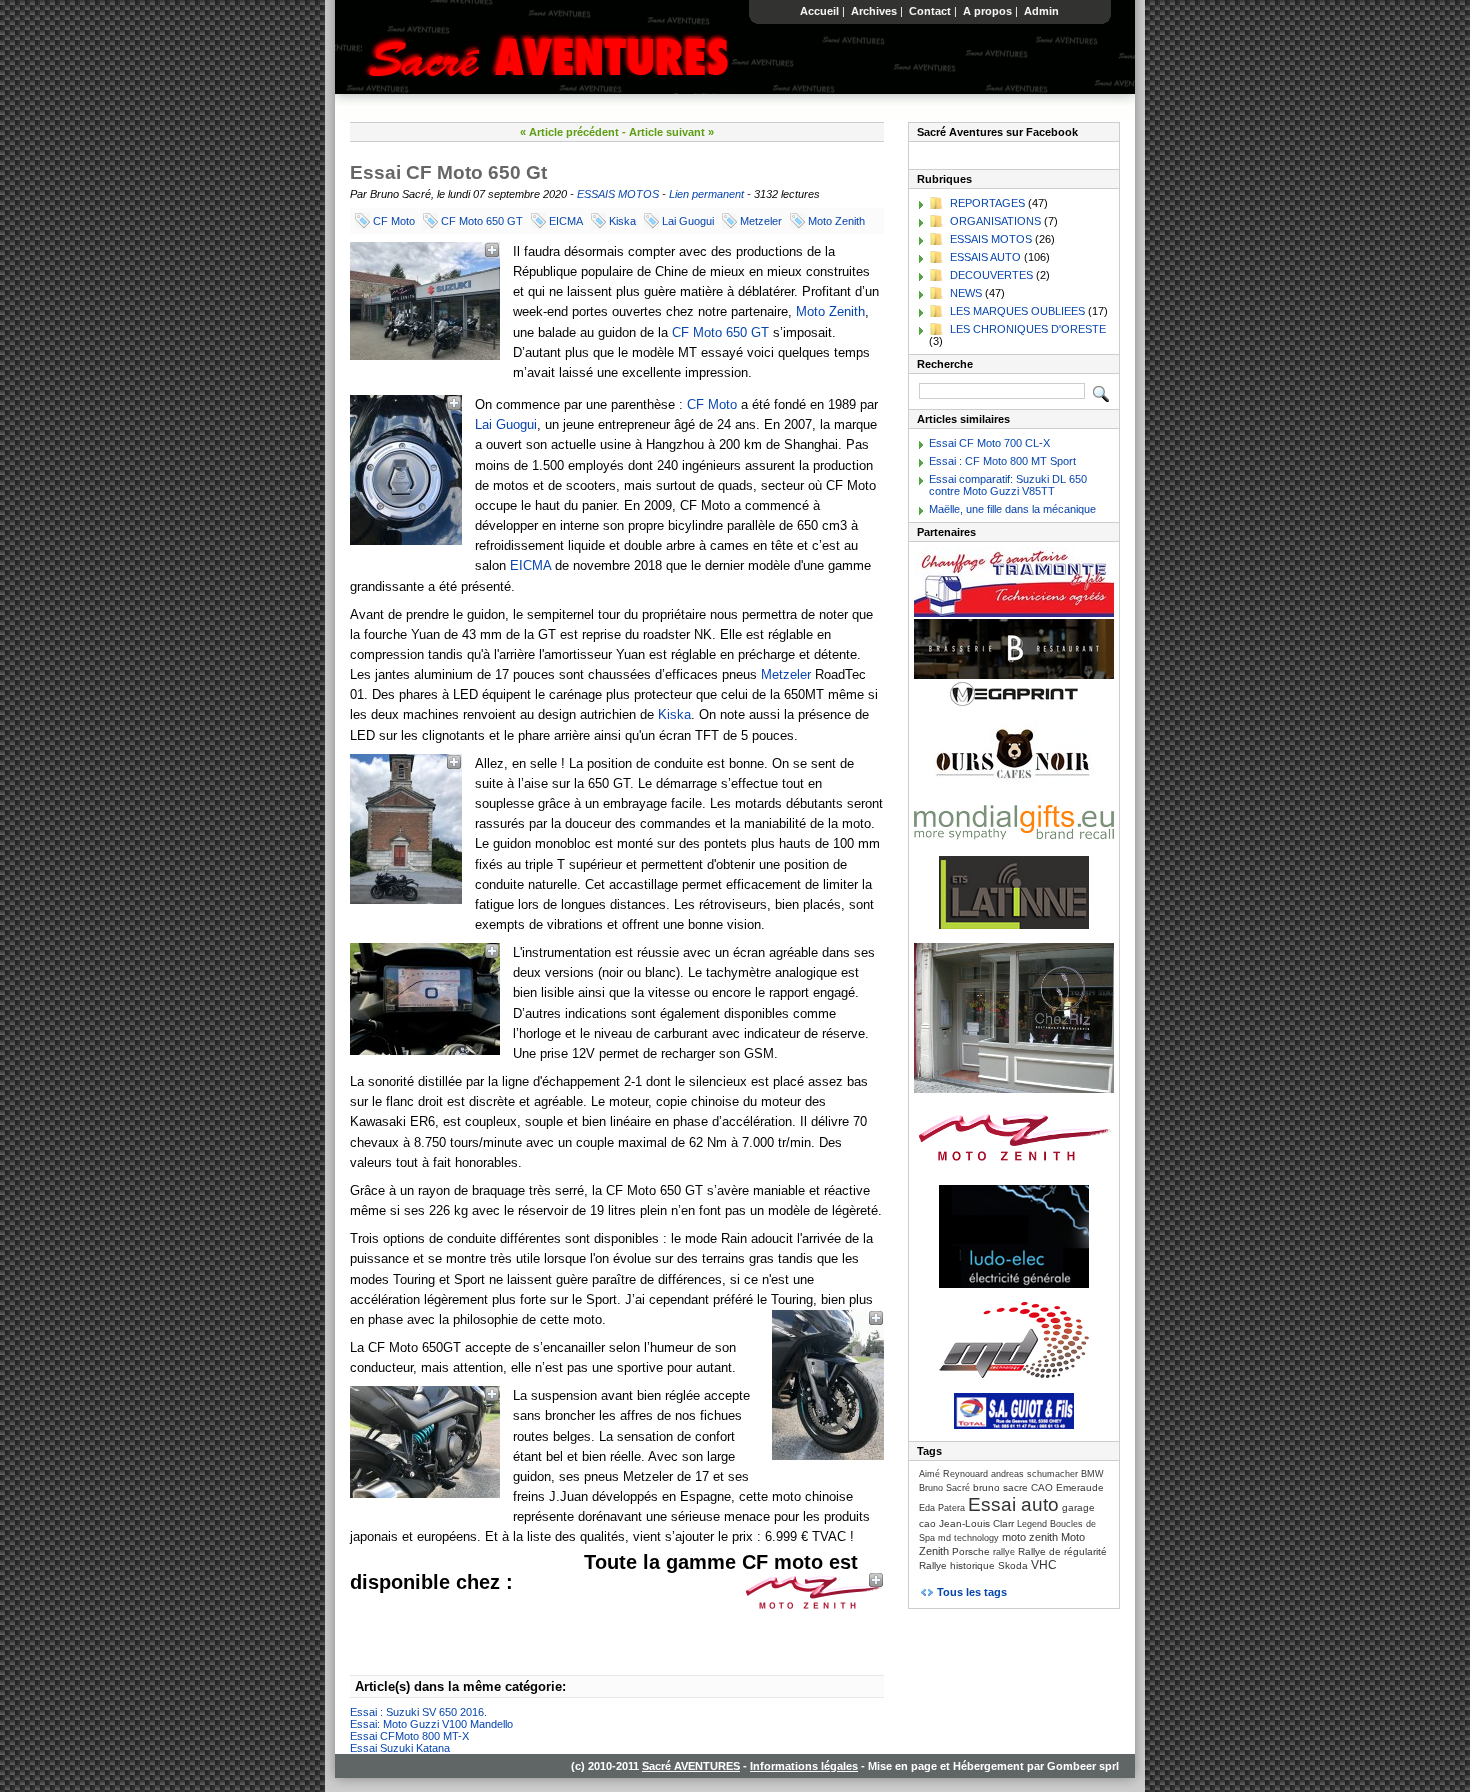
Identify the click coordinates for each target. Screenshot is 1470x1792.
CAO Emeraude (1067, 1487)
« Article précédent (569, 132)
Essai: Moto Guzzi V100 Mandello (431, 1724)
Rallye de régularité (1062, 1551)
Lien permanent (706, 194)
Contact (930, 11)
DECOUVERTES (991, 275)
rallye (1004, 1552)
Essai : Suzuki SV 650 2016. (418, 1712)
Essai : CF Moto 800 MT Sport (1002, 461)
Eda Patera (942, 1508)
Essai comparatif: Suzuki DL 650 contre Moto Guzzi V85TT (1008, 485)
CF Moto (394, 221)
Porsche (971, 1551)
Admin (1041, 11)
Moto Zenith (836, 221)
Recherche (945, 364)
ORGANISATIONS (995, 221)
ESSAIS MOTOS (618, 194)
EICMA (566, 221)
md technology (968, 1538)
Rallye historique (957, 1565)
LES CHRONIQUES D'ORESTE (1028, 329)
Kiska (622, 221)
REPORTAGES (987, 203)
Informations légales (804, 1766)
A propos (987, 11)
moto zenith (1030, 1537)
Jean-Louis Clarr (976, 1523)
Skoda (1013, 1565)
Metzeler (761, 221)
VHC (1044, 1565)
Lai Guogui (688, 221)
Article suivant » (671, 132)
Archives (874, 11)
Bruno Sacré (944, 1488)
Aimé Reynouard (953, 1474)
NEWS (966, 293)
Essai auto (1013, 1504)
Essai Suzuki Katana (400, 1748)
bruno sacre (1000, 1487)
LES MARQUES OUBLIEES (1017, 311)
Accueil (819, 11)
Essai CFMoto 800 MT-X (409, 1736)
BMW (1092, 1474)
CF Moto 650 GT (482, 221)
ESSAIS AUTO (985, 257)
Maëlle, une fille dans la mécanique (1012, 509)
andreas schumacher (1034, 1474)
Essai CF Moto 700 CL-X (989, 443)
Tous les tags (972, 1592)
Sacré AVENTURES (691, 1766)
